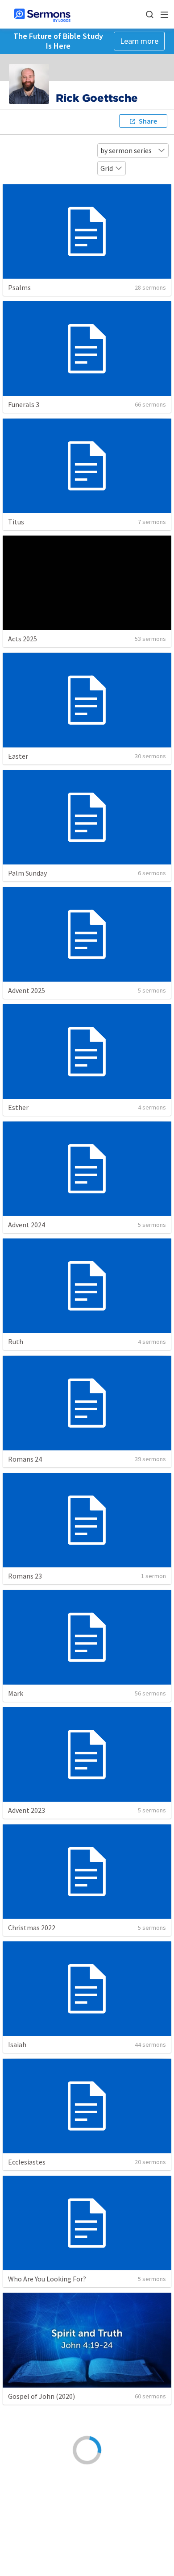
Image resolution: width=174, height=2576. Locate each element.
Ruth (16, 1342)
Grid (107, 168)
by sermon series (126, 150)
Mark (16, 1693)
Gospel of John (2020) (41, 2396)
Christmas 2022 (32, 1928)
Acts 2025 (23, 639)
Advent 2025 (27, 990)
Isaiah (17, 2044)
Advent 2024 (27, 1225)
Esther (18, 1107)
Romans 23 (25, 1576)
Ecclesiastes (27, 2162)
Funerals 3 (24, 404)
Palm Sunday (27, 873)
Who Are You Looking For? (47, 2279)
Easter (18, 756)
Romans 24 (25, 1459)
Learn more (139, 41)
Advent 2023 (27, 1810)
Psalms (19, 287)
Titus (16, 522)
